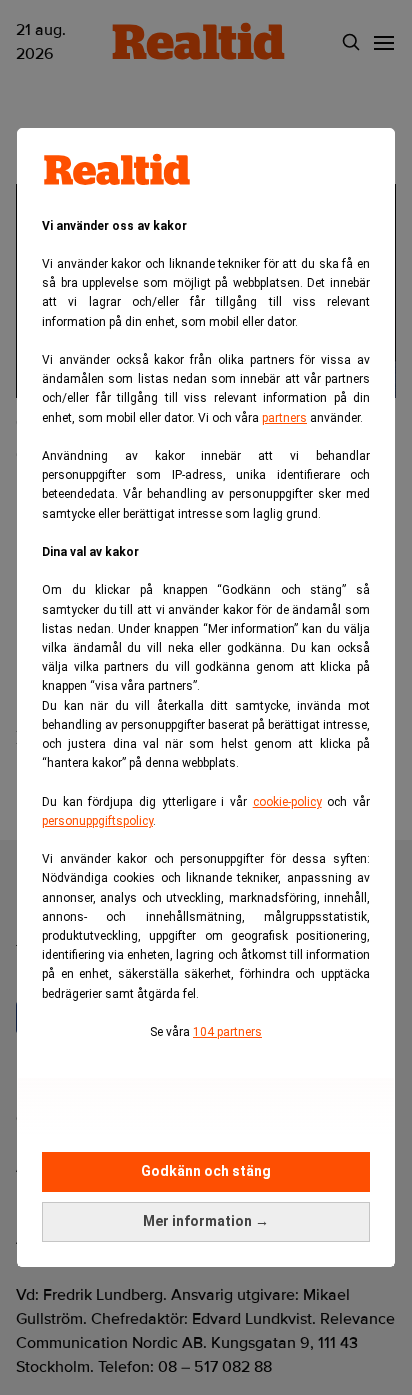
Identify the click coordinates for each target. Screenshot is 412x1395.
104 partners (227, 1032)
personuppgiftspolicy (97, 821)
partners (284, 418)
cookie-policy (287, 802)
